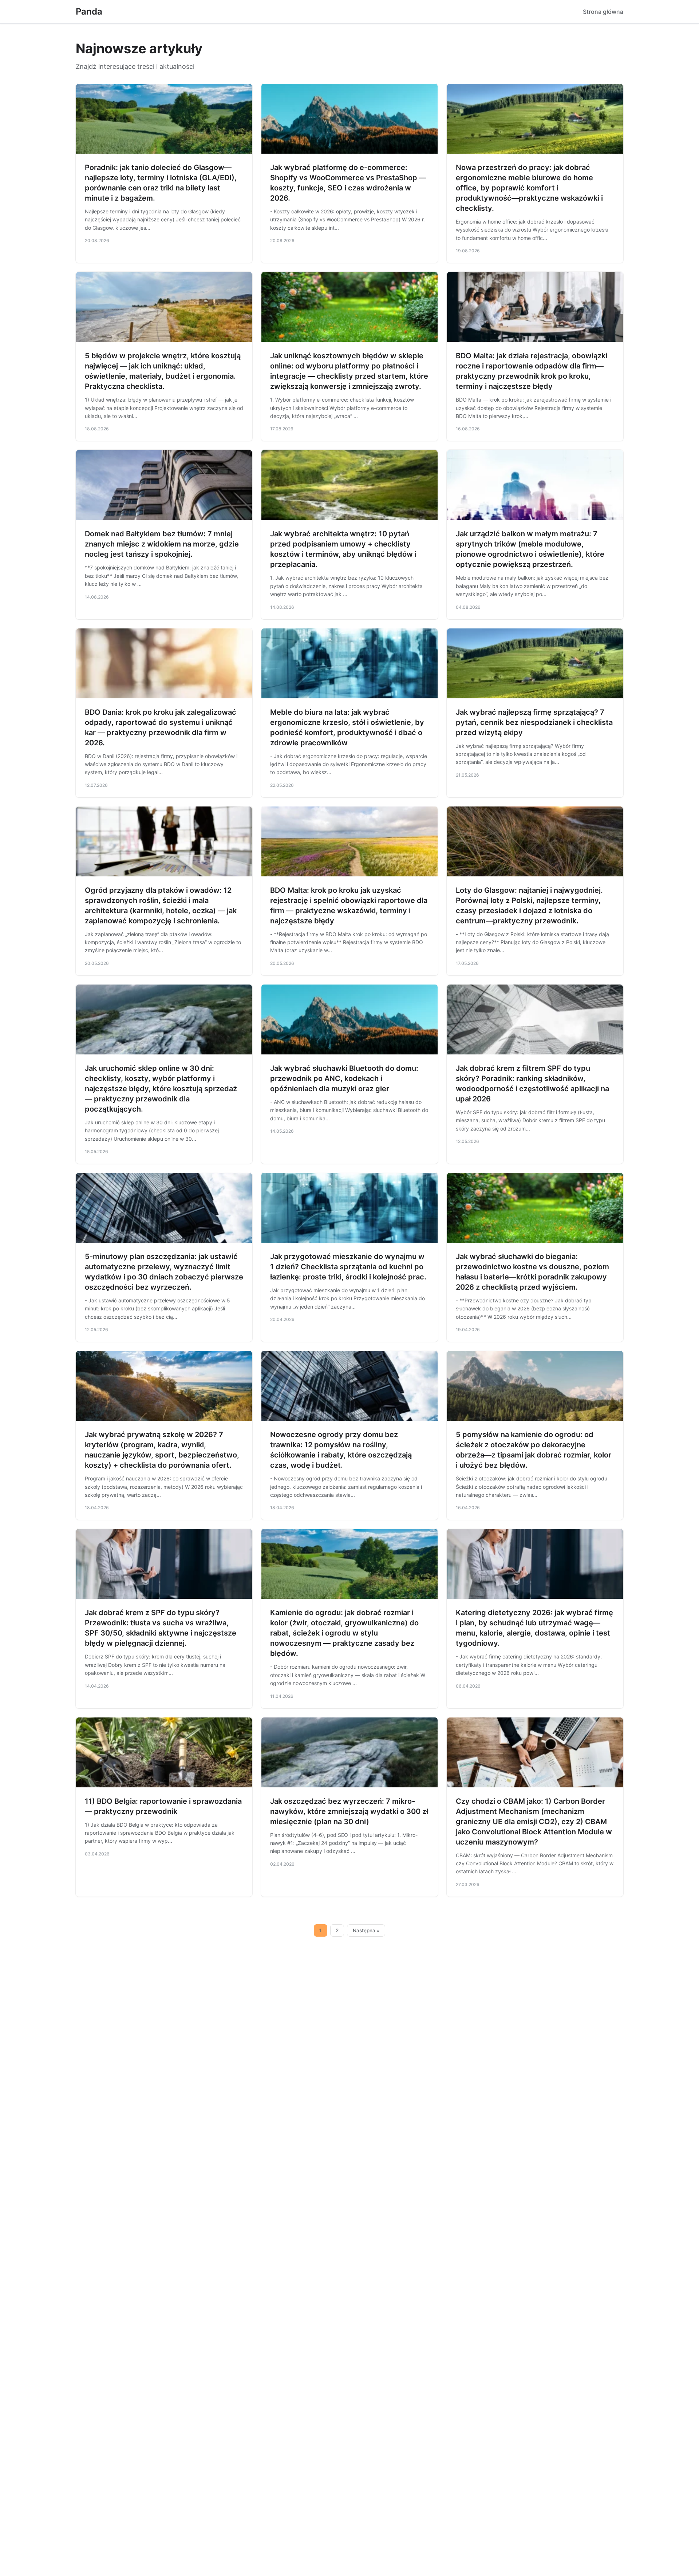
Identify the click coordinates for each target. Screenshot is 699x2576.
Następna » (366, 1930)
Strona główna (603, 12)
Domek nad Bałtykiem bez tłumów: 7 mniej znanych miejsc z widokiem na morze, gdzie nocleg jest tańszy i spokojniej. (162, 544)
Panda (89, 11)
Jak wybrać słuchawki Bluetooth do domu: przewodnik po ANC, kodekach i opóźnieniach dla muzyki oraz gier (344, 1078)
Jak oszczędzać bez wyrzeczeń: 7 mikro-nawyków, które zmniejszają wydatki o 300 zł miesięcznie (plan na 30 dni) (349, 1811)
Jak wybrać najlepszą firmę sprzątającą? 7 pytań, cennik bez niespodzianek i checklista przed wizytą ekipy (534, 722)
